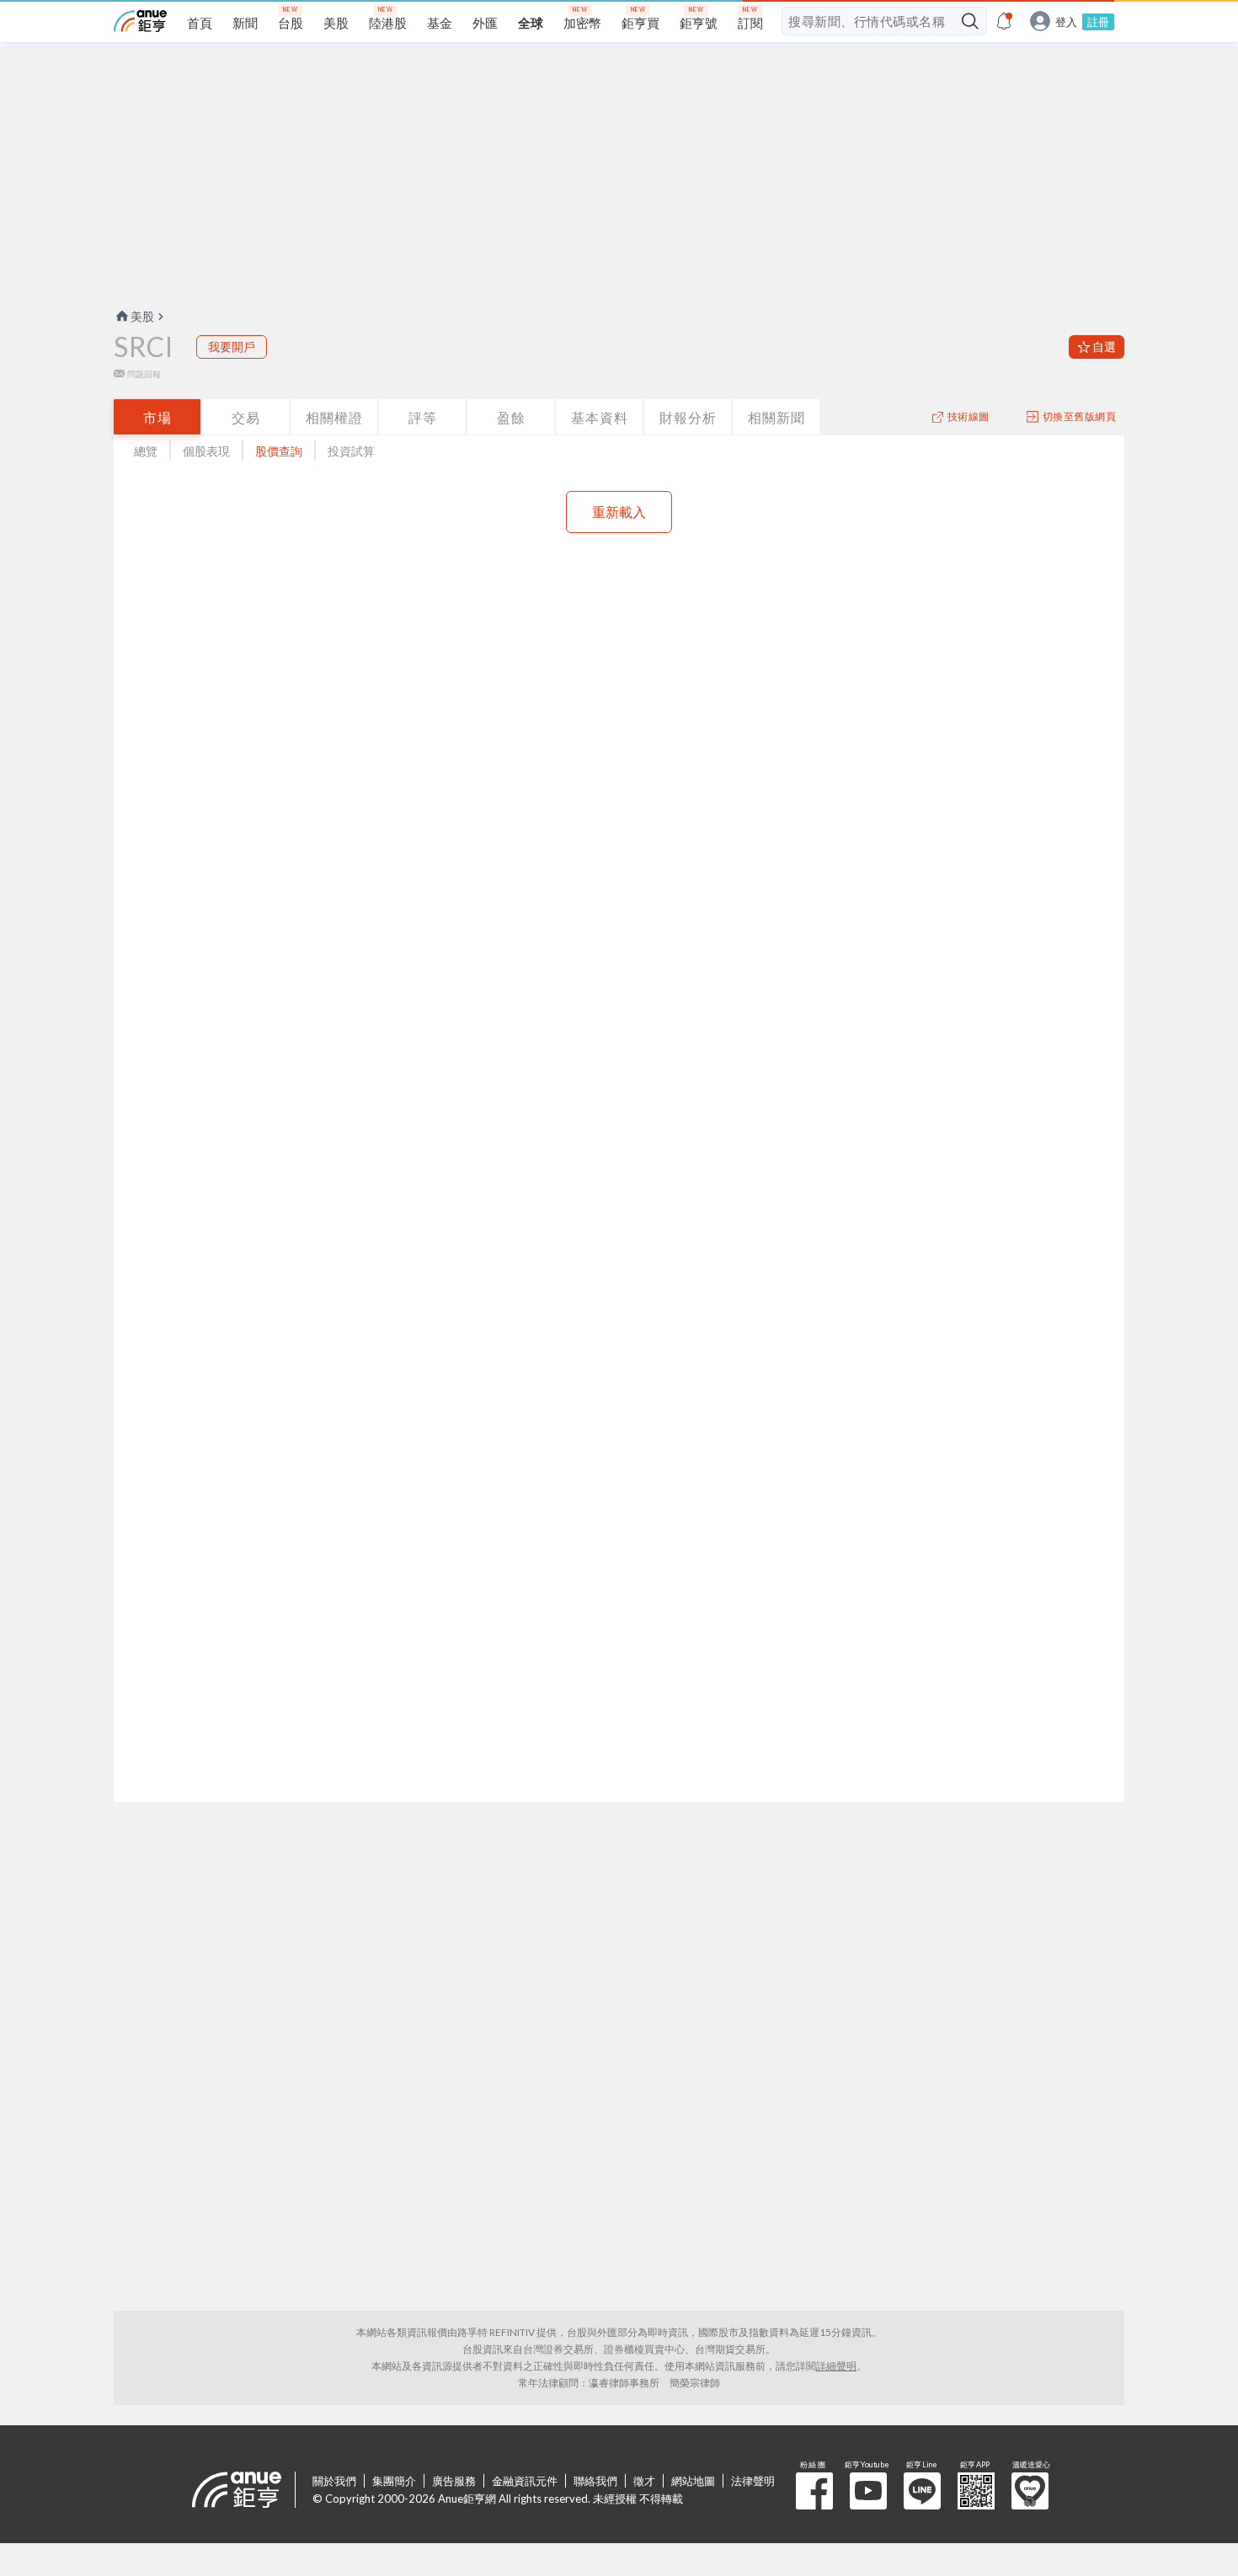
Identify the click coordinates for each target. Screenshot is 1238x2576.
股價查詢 (279, 451)
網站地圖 (693, 2481)
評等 (423, 417)
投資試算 (351, 451)
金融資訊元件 (525, 2481)
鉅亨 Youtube (868, 2491)
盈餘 (511, 417)
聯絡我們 (595, 2481)
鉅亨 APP (976, 2491)
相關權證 (334, 417)
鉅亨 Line (922, 2491)
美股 (142, 316)
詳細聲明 (836, 2366)
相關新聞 (776, 417)
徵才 (644, 2481)
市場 (157, 417)
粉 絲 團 (814, 2491)
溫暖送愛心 (1030, 2491)
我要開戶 (232, 347)
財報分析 (688, 417)
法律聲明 (753, 2481)
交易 (246, 417)
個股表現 (206, 451)
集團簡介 (394, 2481)
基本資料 (600, 417)
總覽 (146, 451)
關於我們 (334, 2481)
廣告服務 (454, 2481)
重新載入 (619, 512)
